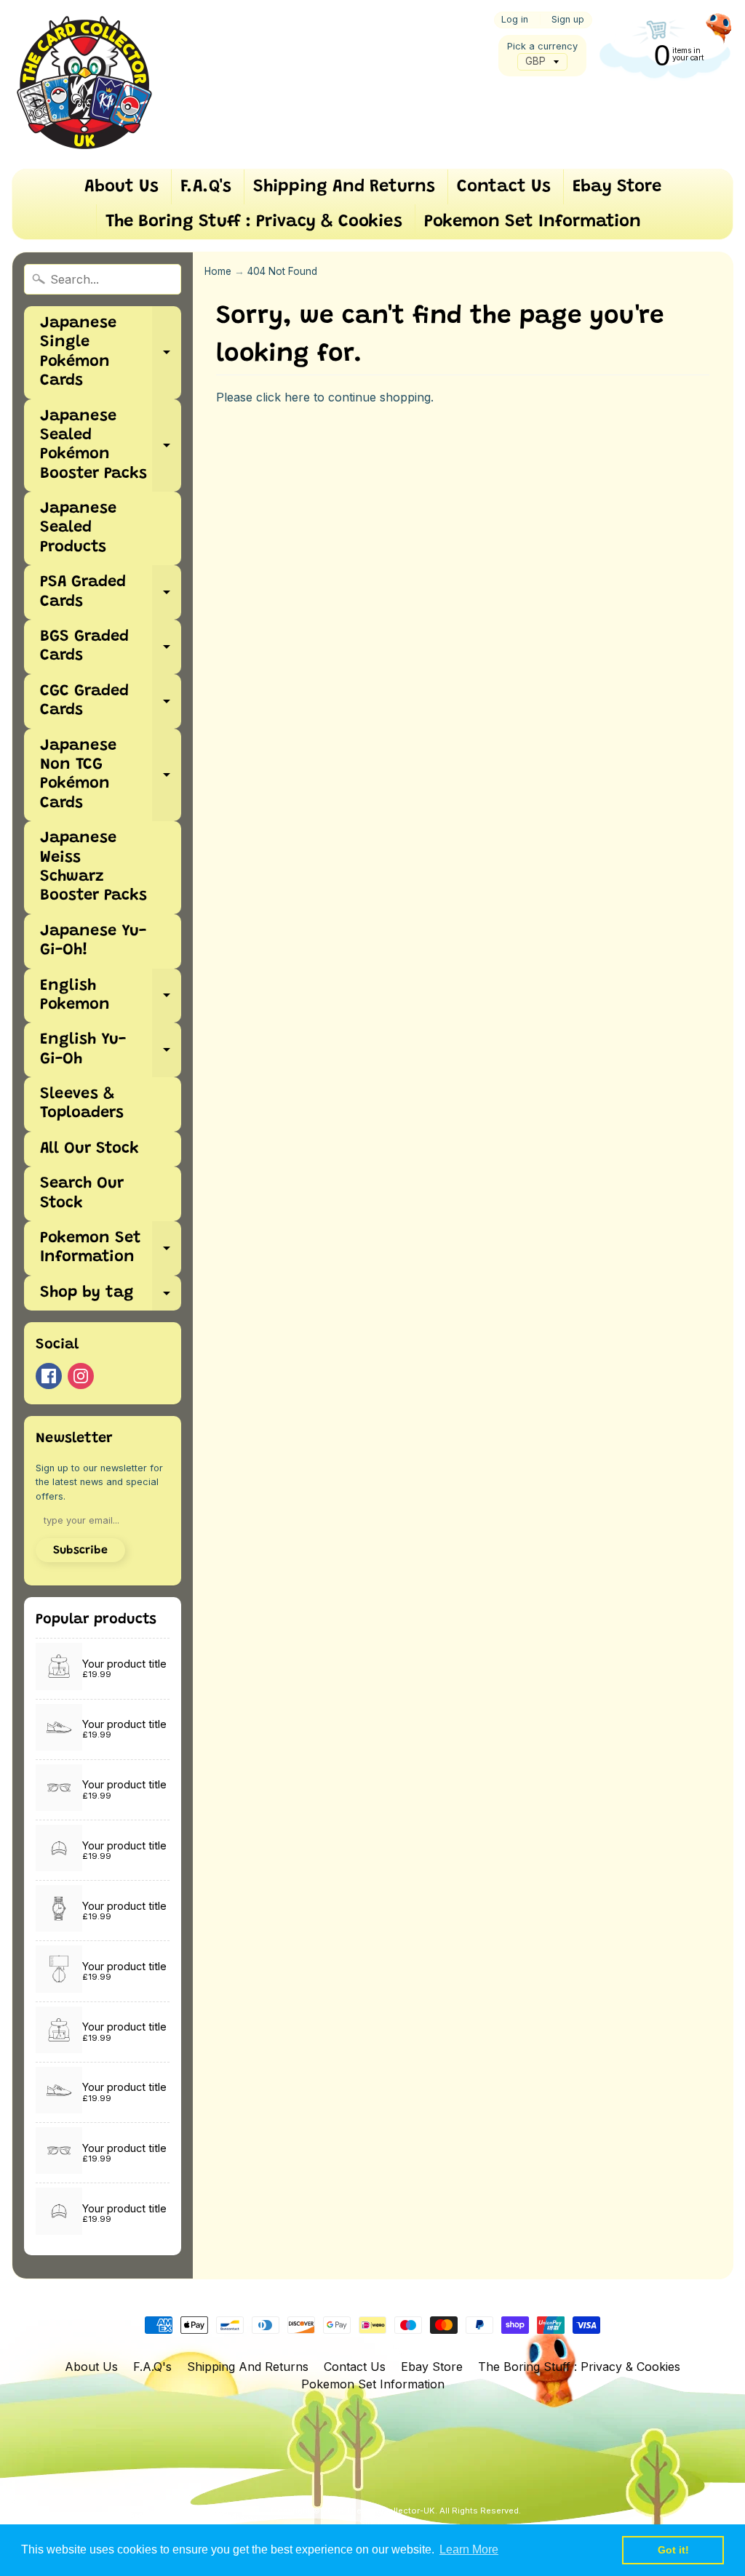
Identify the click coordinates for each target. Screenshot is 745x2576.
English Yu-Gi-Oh (111, 1050)
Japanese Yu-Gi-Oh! (93, 941)
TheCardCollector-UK (391, 2511)
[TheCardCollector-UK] (84, 84)
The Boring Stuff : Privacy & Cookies (254, 222)
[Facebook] (49, 1376)
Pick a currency (542, 46)
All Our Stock (89, 1149)
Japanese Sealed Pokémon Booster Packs (111, 445)
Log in (515, 20)
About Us (121, 187)
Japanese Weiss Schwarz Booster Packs (93, 867)
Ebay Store (617, 187)
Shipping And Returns (344, 187)
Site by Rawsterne (396, 2523)
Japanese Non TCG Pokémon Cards (111, 775)
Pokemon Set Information (533, 222)
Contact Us (504, 187)
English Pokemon (111, 996)
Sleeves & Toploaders (82, 1104)
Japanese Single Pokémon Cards (111, 352)
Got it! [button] (673, 2550)
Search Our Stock (82, 1193)
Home (218, 271)
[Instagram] (81, 1376)
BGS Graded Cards (111, 647)
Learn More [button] (469, 2549)
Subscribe (80, 1551)
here (297, 397)
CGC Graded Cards (111, 702)
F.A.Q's (206, 187)
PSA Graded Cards (111, 593)
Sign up (568, 20)
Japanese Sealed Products (78, 528)
